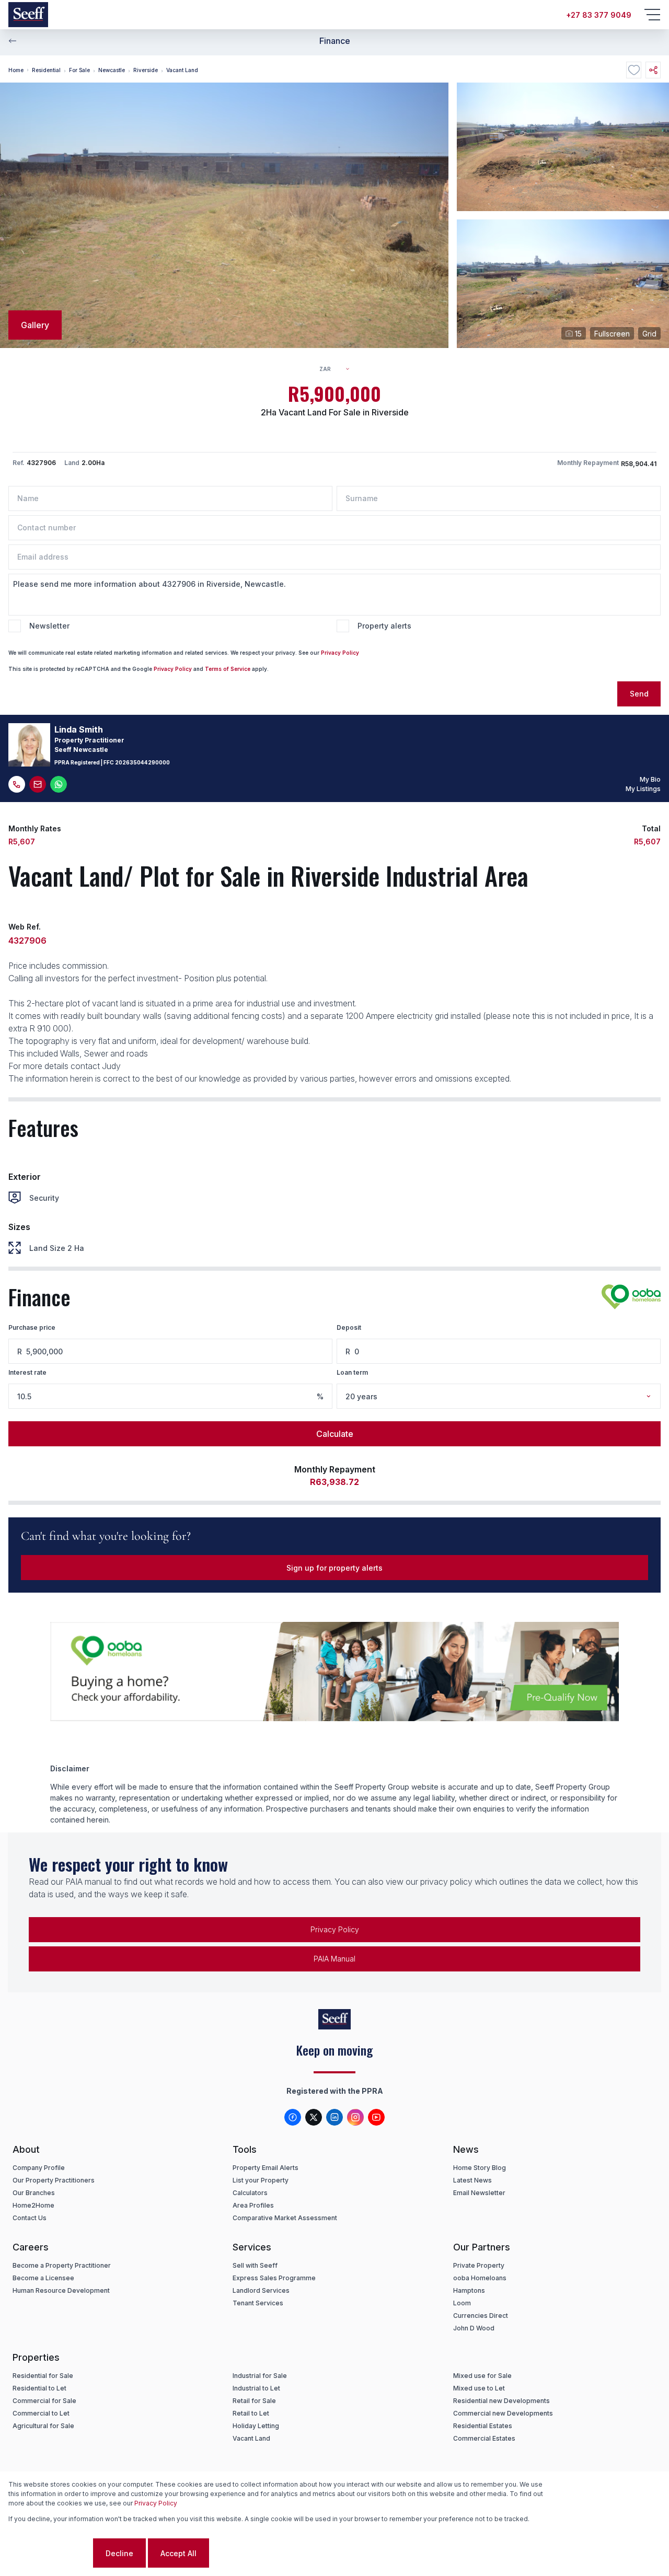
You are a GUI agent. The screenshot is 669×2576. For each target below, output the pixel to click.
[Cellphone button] (17, 784)
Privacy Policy (340, 653)
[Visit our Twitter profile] (314, 2117)
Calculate (335, 1434)
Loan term (352, 1372)
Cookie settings (50, 2553)
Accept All (178, 2553)
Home (16, 70)
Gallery (35, 325)
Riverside (146, 70)
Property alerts (384, 626)
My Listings (643, 789)
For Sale (79, 70)
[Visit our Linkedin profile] (334, 2117)
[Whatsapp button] (59, 784)
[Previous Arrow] (13, 41)
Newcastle (112, 70)
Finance (335, 41)
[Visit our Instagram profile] (355, 2117)
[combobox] (339, 369)
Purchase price (32, 1327)
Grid (649, 334)
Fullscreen (612, 334)
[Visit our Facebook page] (293, 2117)
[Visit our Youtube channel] (376, 2117)
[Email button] (38, 784)
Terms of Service (228, 669)
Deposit (349, 1327)
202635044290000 (142, 762)
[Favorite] (634, 70)
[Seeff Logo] (28, 15)
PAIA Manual (334, 1959)
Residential (46, 70)
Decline (119, 2553)
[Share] (653, 70)
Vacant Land (182, 70)
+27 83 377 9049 (599, 15)
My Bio (650, 779)
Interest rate (27, 1372)
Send (639, 694)
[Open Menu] (652, 15)
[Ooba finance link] (631, 1297)
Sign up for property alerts (334, 1568)
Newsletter (49, 626)
